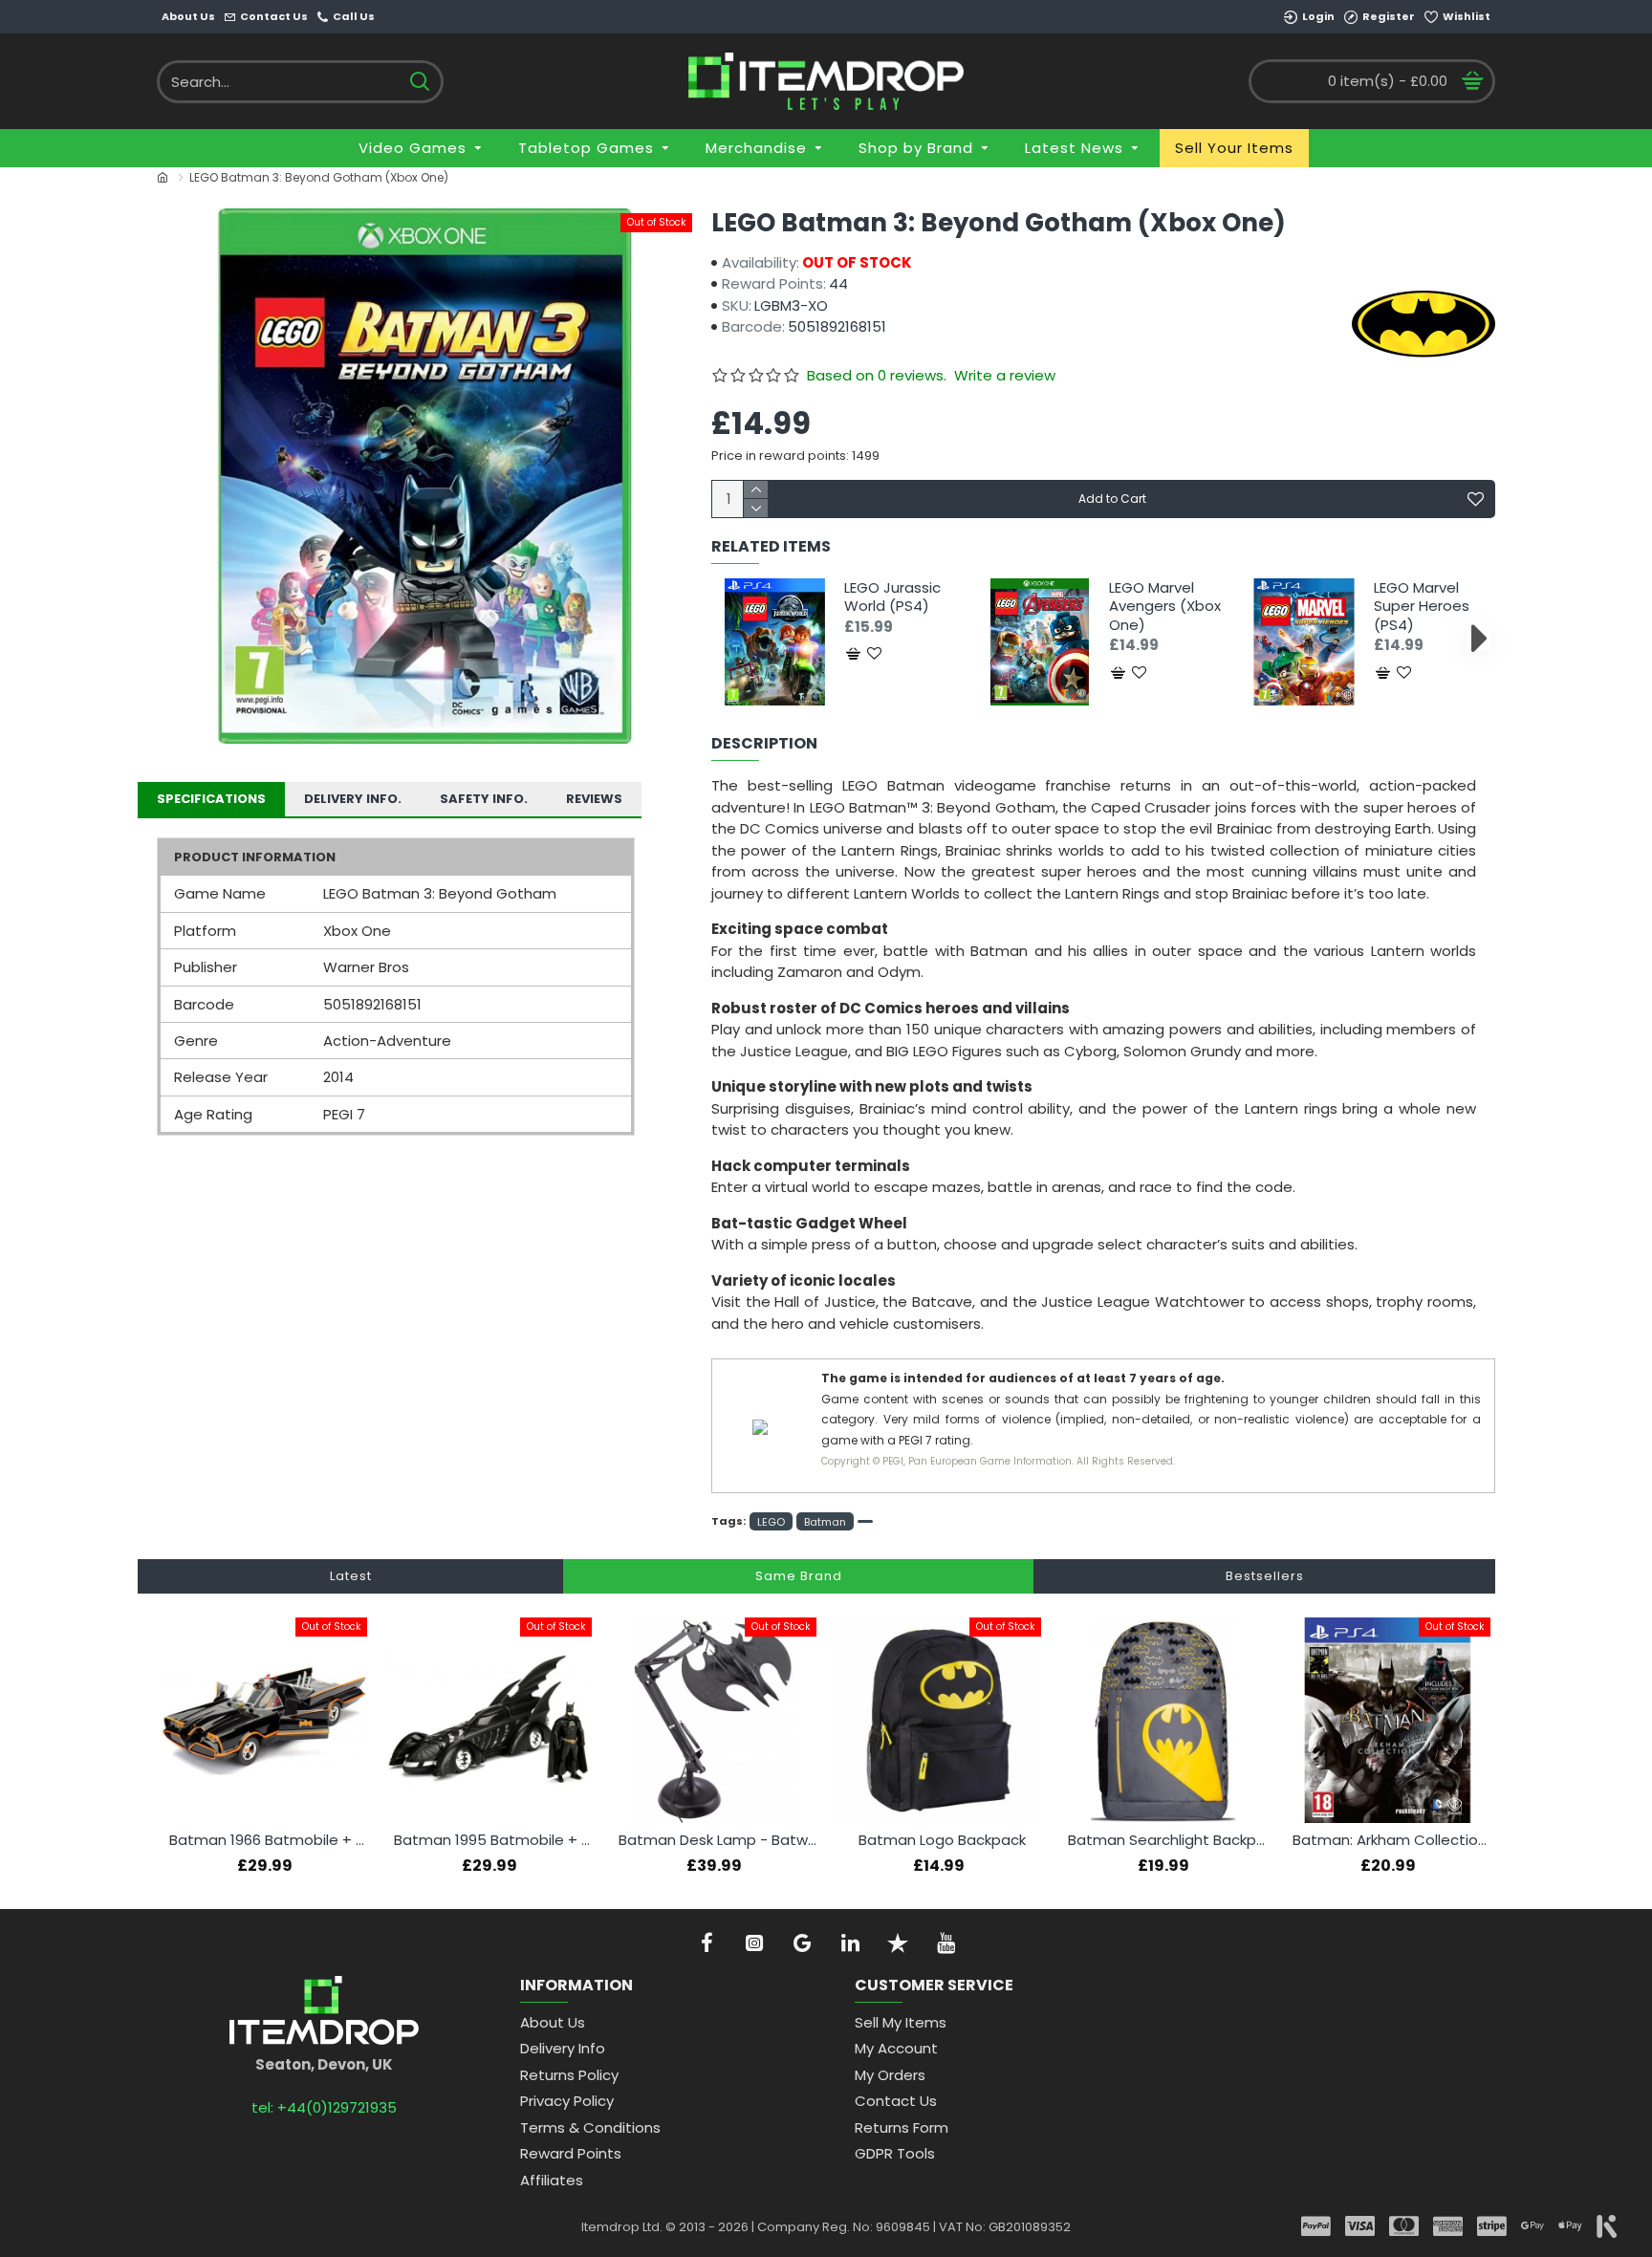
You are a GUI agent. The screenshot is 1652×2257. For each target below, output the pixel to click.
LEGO (771, 1522)
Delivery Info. (353, 799)
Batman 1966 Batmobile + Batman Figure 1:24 (268, 1840)
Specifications (211, 799)
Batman (825, 1522)
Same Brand (799, 1576)
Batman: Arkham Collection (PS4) (1391, 1840)
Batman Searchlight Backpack (1167, 1840)
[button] (728, 637)
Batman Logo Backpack (942, 1840)
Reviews (594, 799)
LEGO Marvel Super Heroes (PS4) (1422, 607)
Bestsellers (1265, 1576)
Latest (351, 1576)
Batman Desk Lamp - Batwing (717, 1840)
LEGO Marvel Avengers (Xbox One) (1165, 607)
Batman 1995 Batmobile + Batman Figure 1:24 (493, 1840)
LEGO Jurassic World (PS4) (892, 597)
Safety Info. (484, 799)
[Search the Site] (419, 82)
